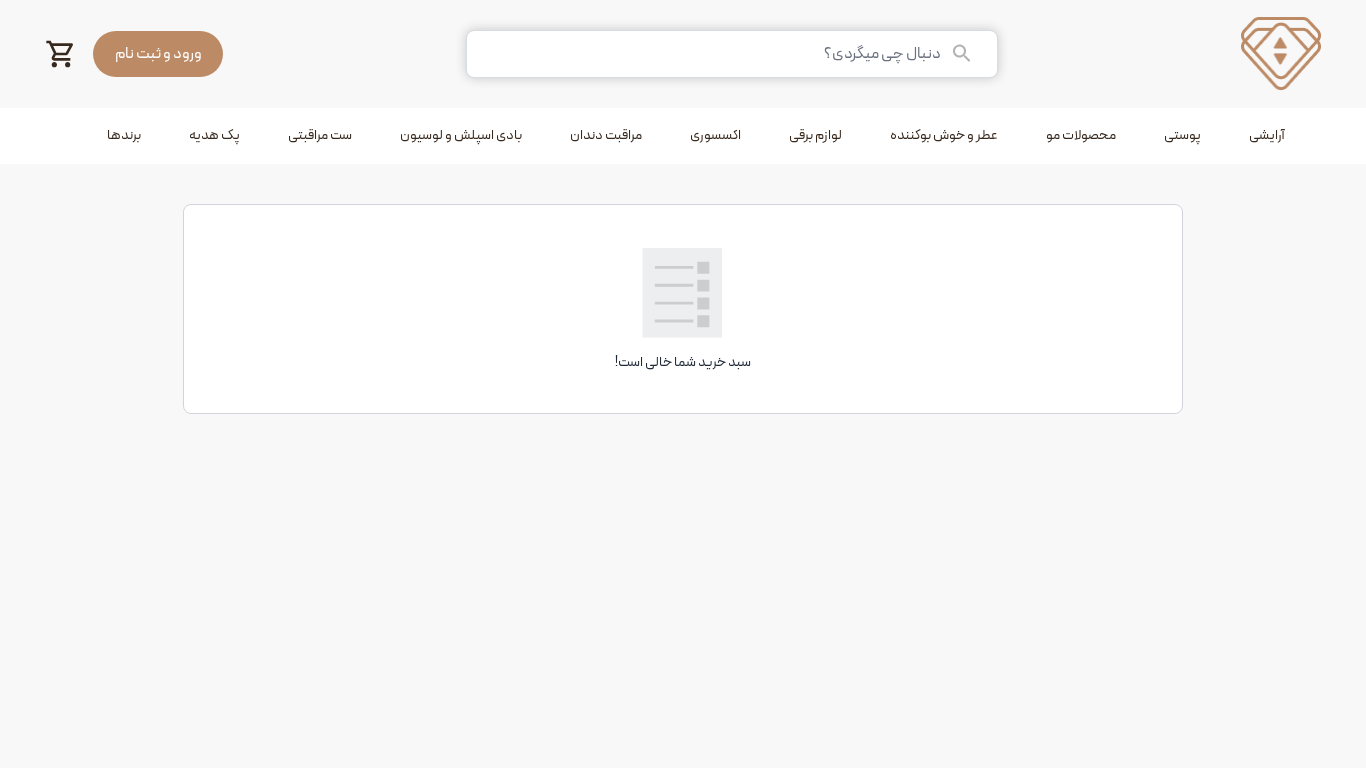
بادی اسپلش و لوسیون (461, 135)
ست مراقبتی (320, 135)
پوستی (1182, 135)
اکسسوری (715, 135)
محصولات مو (1081, 135)
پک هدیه (214, 135)
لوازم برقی (815, 135)
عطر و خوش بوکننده (944, 135)
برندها (124, 135)
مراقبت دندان (606, 135)
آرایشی (1267, 135)
